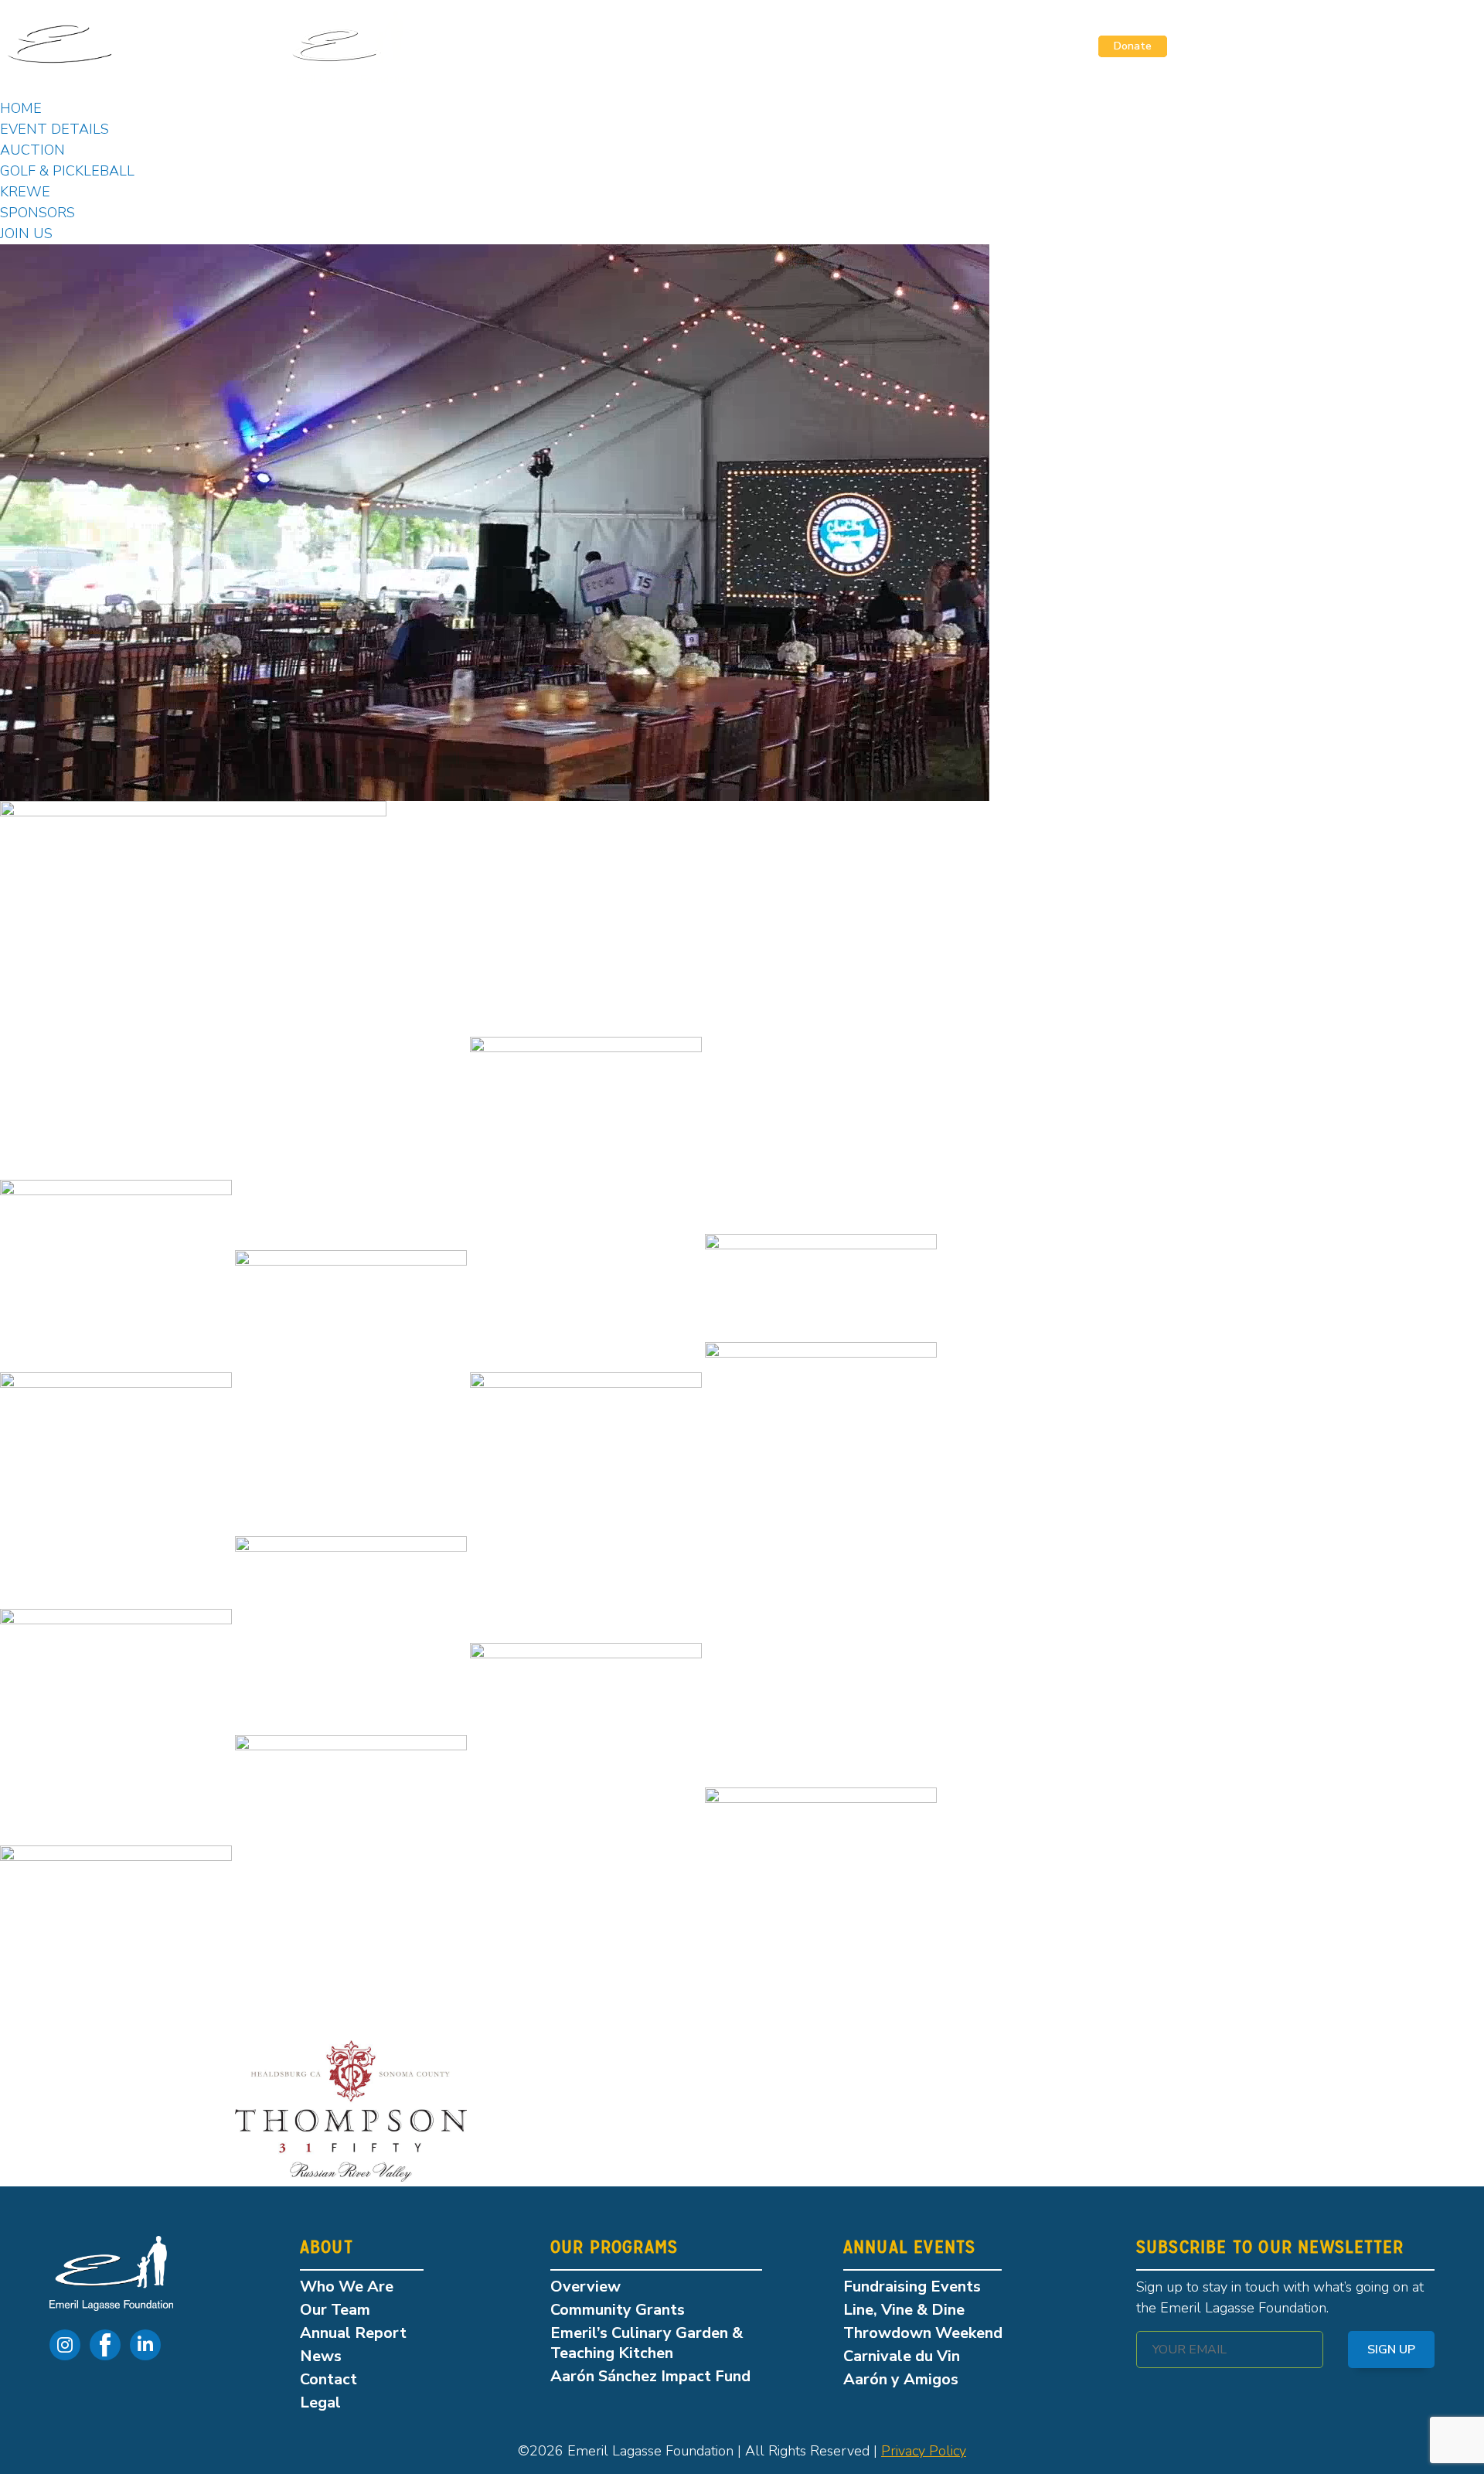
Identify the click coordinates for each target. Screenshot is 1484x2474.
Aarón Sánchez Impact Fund (650, 2376)
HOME (21, 108)
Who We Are (347, 2287)
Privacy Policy (924, 2451)
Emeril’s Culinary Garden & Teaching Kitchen (647, 2343)
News (321, 2356)
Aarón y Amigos (901, 2379)
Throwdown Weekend (923, 2333)
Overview (585, 2287)
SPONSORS (37, 213)
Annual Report (353, 2333)
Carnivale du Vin (902, 2356)
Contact (328, 2379)
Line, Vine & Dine (904, 2310)
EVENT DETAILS (54, 129)
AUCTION (32, 150)
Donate (1133, 46)
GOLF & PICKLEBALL (67, 171)
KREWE (25, 192)
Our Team (335, 2310)
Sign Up (1391, 2350)
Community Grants (618, 2310)
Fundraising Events (912, 2287)
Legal (320, 2402)
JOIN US (26, 233)
